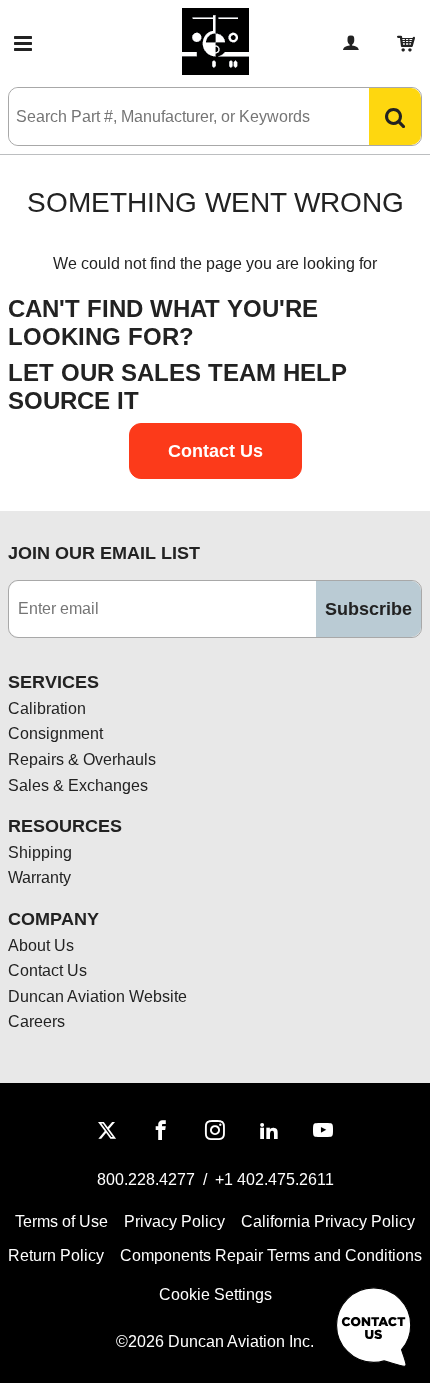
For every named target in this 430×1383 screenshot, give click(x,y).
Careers (36, 1021)
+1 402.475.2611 (274, 1179)
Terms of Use (61, 1221)
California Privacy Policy (328, 1221)
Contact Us (47, 970)
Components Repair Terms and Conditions (271, 1255)
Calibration (47, 708)
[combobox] (169, 116)
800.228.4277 (146, 1179)
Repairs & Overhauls (82, 759)
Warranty (39, 877)
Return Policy (56, 1255)
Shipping (40, 852)
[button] (23, 44)
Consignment (55, 733)
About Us (41, 945)
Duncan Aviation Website (97, 996)
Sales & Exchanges (78, 785)
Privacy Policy (174, 1221)
